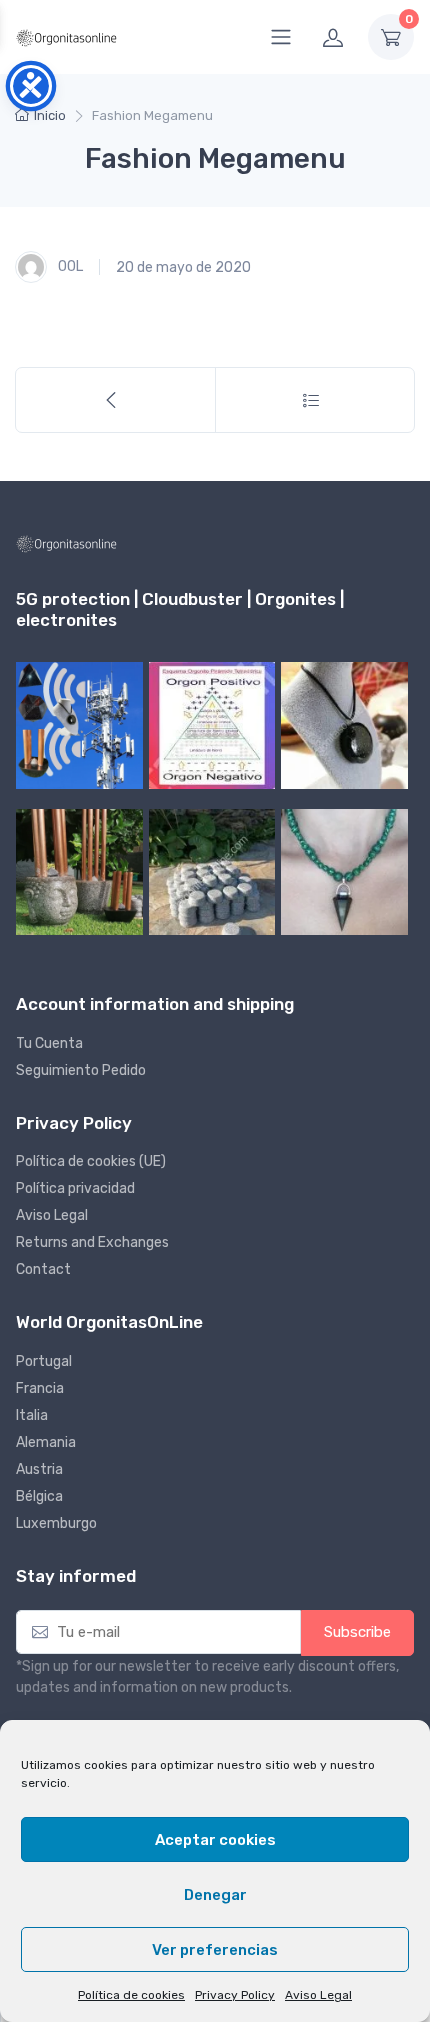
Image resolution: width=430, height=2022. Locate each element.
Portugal (44, 1361)
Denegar (215, 1895)
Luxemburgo (56, 1523)
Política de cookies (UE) (91, 1161)
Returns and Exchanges (92, 1242)
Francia (40, 1388)
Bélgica (39, 1496)
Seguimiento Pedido (81, 1070)
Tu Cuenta (49, 1043)
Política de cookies (131, 1995)
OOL (69, 266)
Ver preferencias (215, 1950)
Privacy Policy (235, 1995)
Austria (39, 1469)
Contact (43, 1269)
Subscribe (357, 1632)
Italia (32, 1415)
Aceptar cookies (215, 1840)
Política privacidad (75, 1188)
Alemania (46, 1442)
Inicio (50, 115)
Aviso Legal (318, 1995)
